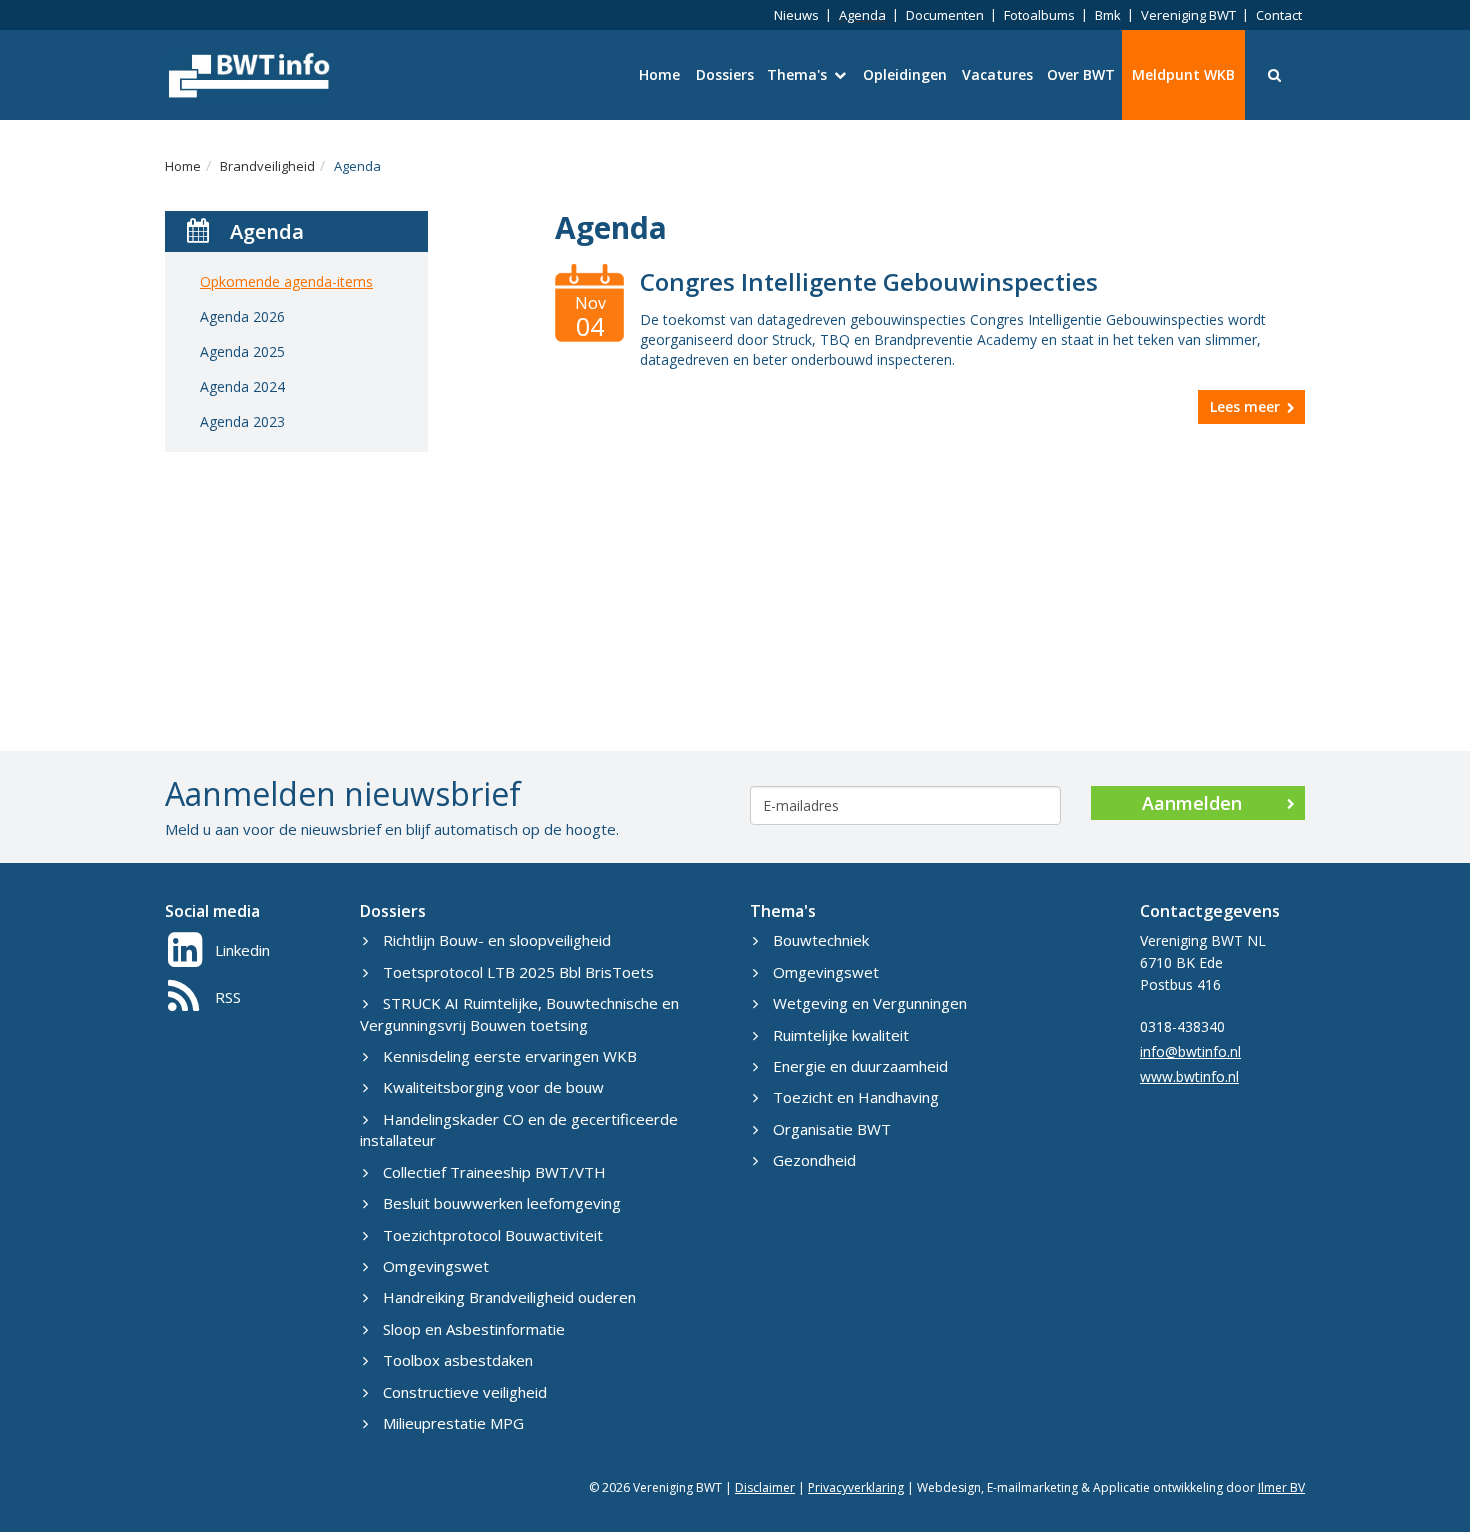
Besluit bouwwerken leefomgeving (502, 1203)
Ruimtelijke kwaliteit (841, 1035)
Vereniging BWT (1188, 15)
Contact (1279, 15)
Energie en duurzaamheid (860, 1066)
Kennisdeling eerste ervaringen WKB (510, 1056)
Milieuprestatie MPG (453, 1423)
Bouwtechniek (821, 940)
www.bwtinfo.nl (1189, 1076)
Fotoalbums (1039, 15)
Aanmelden (1192, 803)
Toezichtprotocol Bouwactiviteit (493, 1235)
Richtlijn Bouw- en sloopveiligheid (497, 940)
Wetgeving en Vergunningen (870, 1003)
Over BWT (1081, 74)
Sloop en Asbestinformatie (474, 1329)
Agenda (862, 15)
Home (659, 74)
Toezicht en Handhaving (856, 1097)
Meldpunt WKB (1183, 74)
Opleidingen (905, 74)
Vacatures (997, 74)
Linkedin (242, 950)
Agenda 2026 (242, 316)
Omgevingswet (436, 1266)
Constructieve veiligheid (465, 1392)
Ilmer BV (1281, 1487)
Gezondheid (814, 1160)
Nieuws (796, 15)
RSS (228, 997)
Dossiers (725, 74)
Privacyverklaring (856, 1487)
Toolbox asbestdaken (458, 1360)
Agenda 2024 (242, 386)
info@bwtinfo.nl (1190, 1051)
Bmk (1108, 15)
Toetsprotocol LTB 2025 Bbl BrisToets (518, 972)
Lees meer (1245, 406)
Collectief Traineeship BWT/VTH (494, 1172)
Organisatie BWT (832, 1129)
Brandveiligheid (267, 166)
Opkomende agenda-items (286, 281)
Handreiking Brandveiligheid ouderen (509, 1297)
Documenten (945, 15)
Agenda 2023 (242, 421)
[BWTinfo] (247, 74)
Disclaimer (765, 1487)
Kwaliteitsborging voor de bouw (493, 1087)
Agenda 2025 (242, 351)
